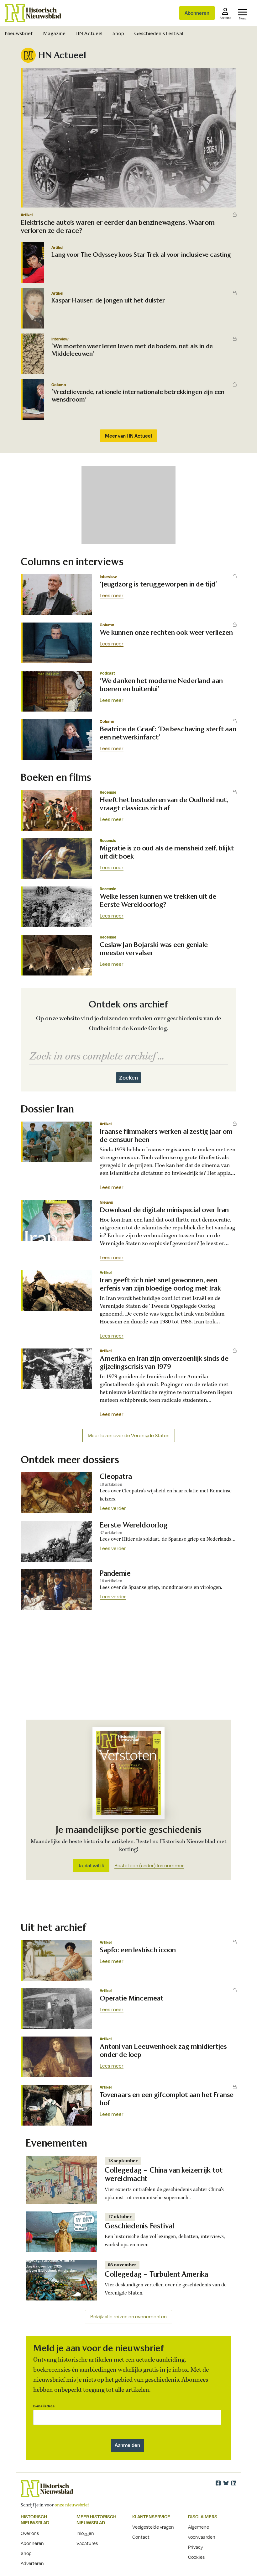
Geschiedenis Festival (159, 33)
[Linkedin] (234, 2483)
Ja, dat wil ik (91, 1865)
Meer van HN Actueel (128, 436)
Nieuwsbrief (19, 33)
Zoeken (128, 1077)
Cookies (196, 2557)
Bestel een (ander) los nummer (149, 1866)
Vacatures (87, 2543)
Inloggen (85, 2533)
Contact (141, 2537)
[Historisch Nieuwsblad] (33, 13)
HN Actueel (89, 33)
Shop (118, 33)
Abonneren (197, 13)
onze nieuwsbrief (72, 2505)
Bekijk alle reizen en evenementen (128, 2317)
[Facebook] (218, 2483)
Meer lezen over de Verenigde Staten (129, 1435)
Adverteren (32, 2563)
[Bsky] (226, 2483)
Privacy (196, 2547)
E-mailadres (44, 2406)
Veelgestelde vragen (153, 2527)
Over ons (30, 2533)
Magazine (54, 33)
